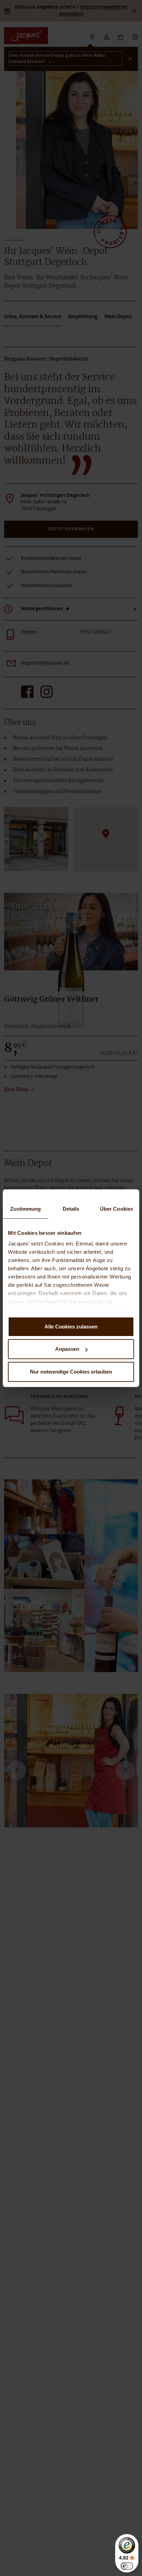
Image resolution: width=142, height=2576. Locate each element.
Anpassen (67, 1349)
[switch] (127, 2566)
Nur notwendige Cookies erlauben (71, 1372)
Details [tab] (71, 1209)
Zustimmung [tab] (26, 1209)
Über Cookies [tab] (116, 1209)
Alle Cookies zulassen (71, 1327)
